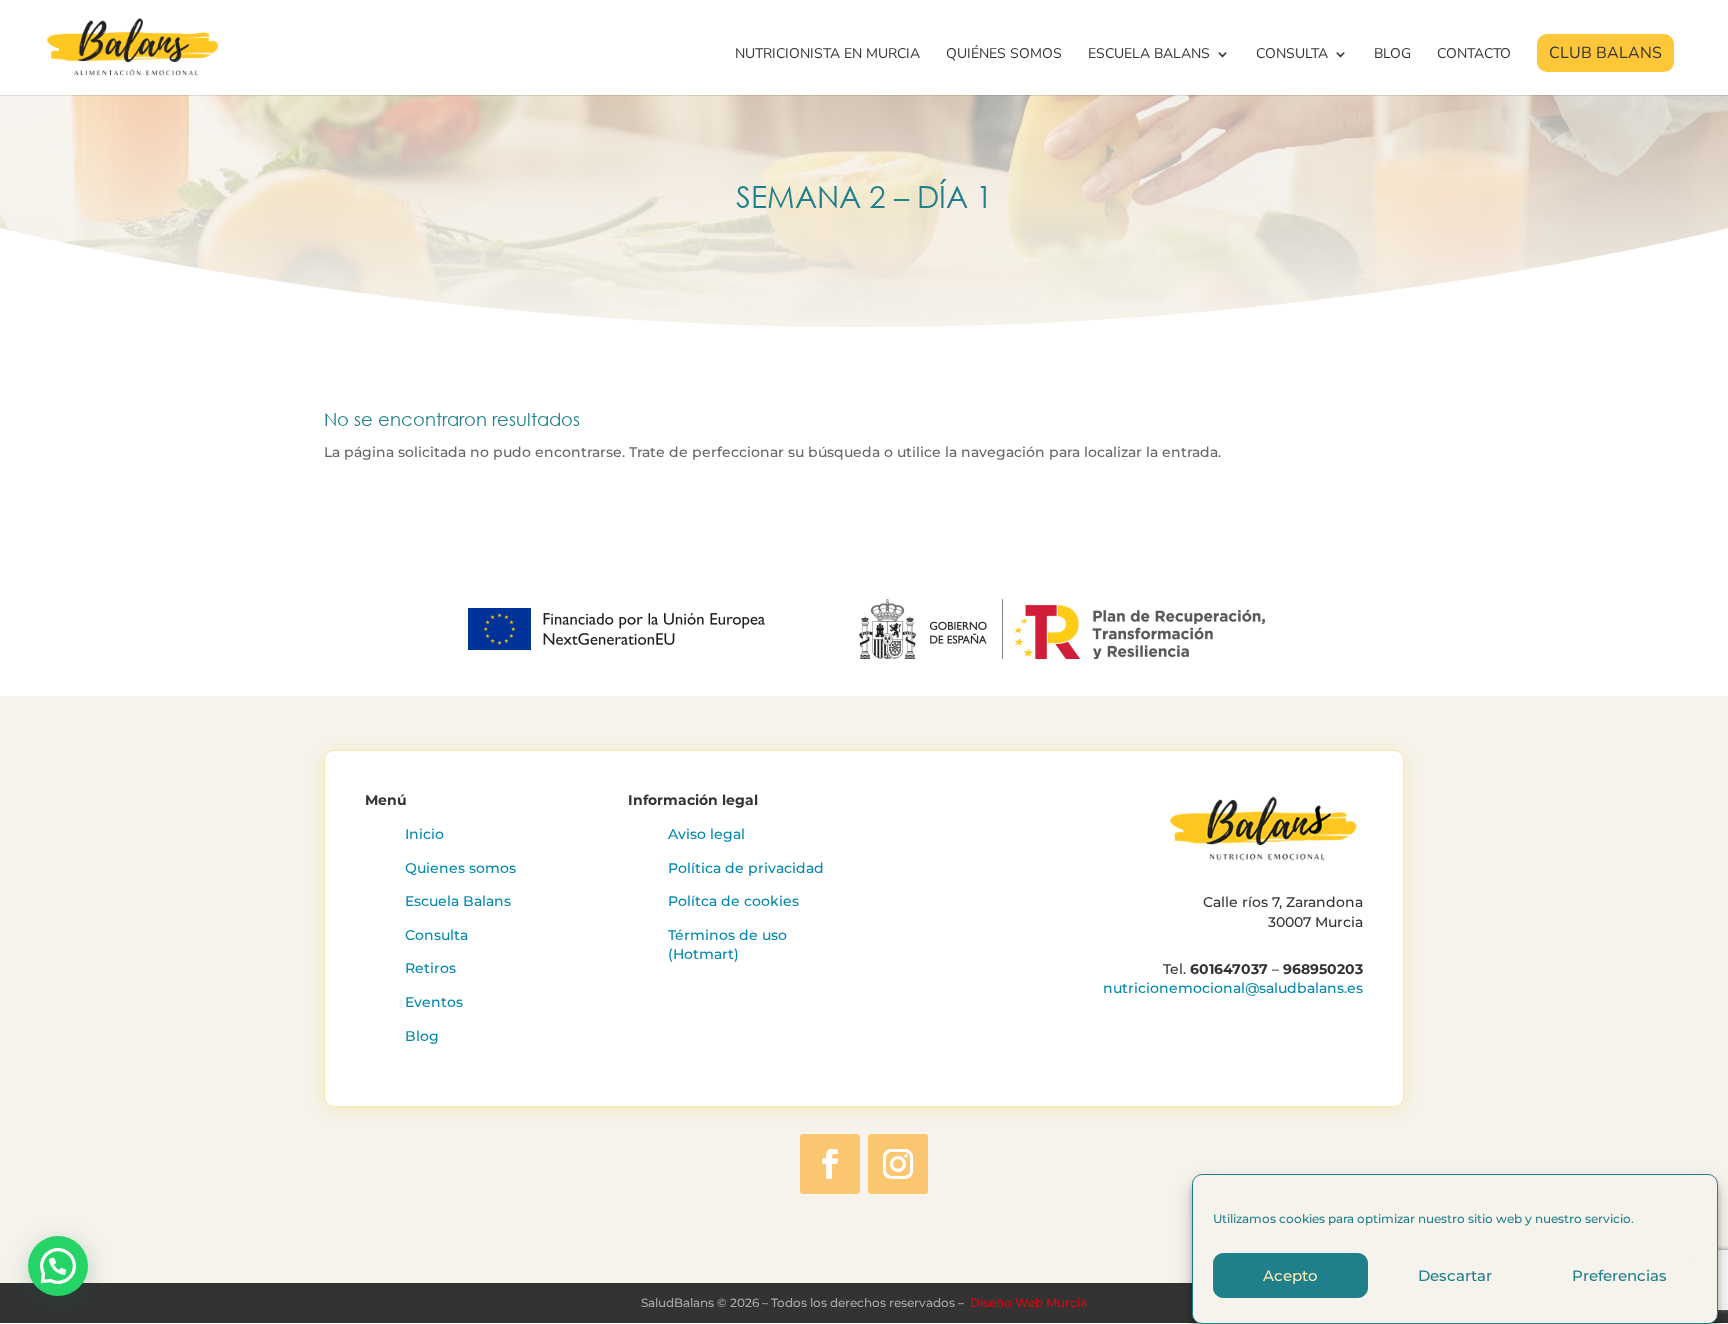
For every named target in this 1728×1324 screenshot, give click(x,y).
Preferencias (1619, 1275)
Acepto (1290, 1275)
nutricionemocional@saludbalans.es (1233, 988)
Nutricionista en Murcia (827, 55)
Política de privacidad (746, 868)
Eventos (434, 1002)
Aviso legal (706, 834)
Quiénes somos (1004, 55)
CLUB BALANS (1605, 53)
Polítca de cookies (733, 901)
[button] (58, 1266)
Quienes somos (460, 868)
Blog (1392, 55)
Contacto (1474, 55)
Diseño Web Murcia (1028, 1302)
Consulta (1292, 55)
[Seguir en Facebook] (830, 1164)
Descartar (1455, 1275)
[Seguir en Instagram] (898, 1164)
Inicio (424, 834)
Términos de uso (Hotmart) (727, 945)
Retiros (430, 968)
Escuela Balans (1149, 55)
